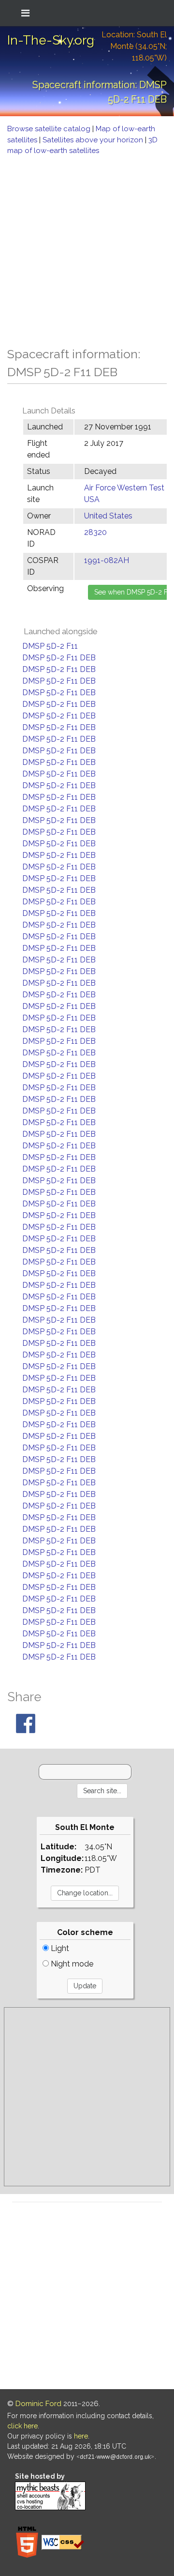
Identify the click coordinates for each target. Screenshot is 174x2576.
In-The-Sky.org (51, 40)
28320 (95, 532)
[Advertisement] (87, 248)
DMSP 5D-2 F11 (50, 646)
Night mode (71, 1964)
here (81, 2436)
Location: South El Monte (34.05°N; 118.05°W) (134, 46)
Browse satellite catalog (50, 129)
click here (22, 2426)
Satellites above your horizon (94, 140)
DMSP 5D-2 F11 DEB (59, 658)
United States (108, 516)
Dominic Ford (38, 2404)
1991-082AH (107, 560)
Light (59, 1948)
